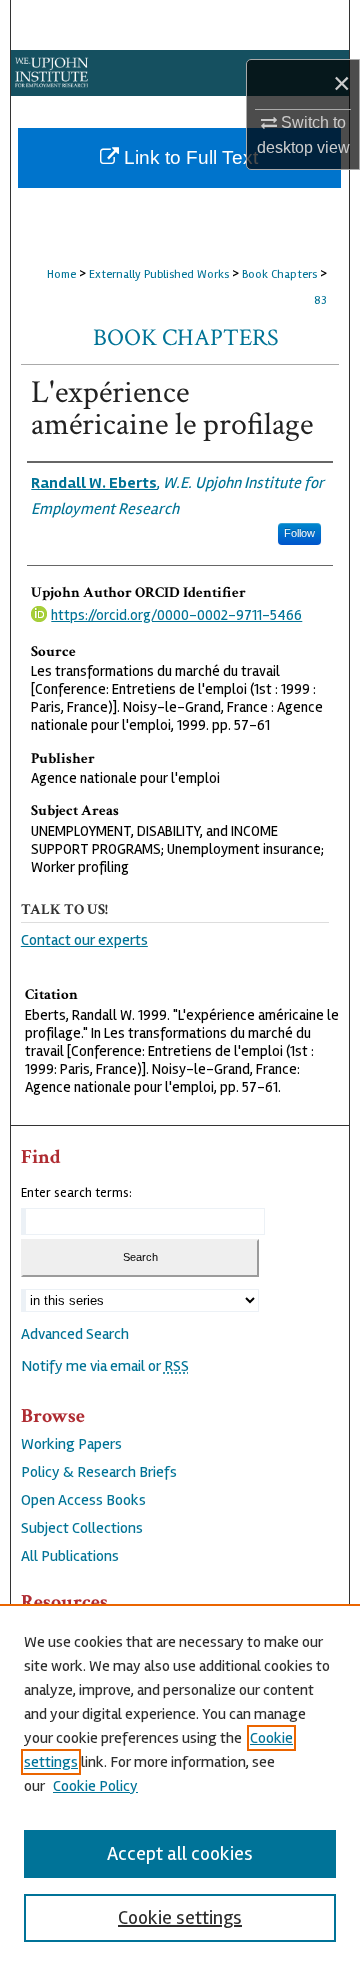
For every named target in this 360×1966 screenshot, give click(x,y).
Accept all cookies (180, 1853)
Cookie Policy (95, 1786)
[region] (180, 1785)
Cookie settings (180, 1917)
